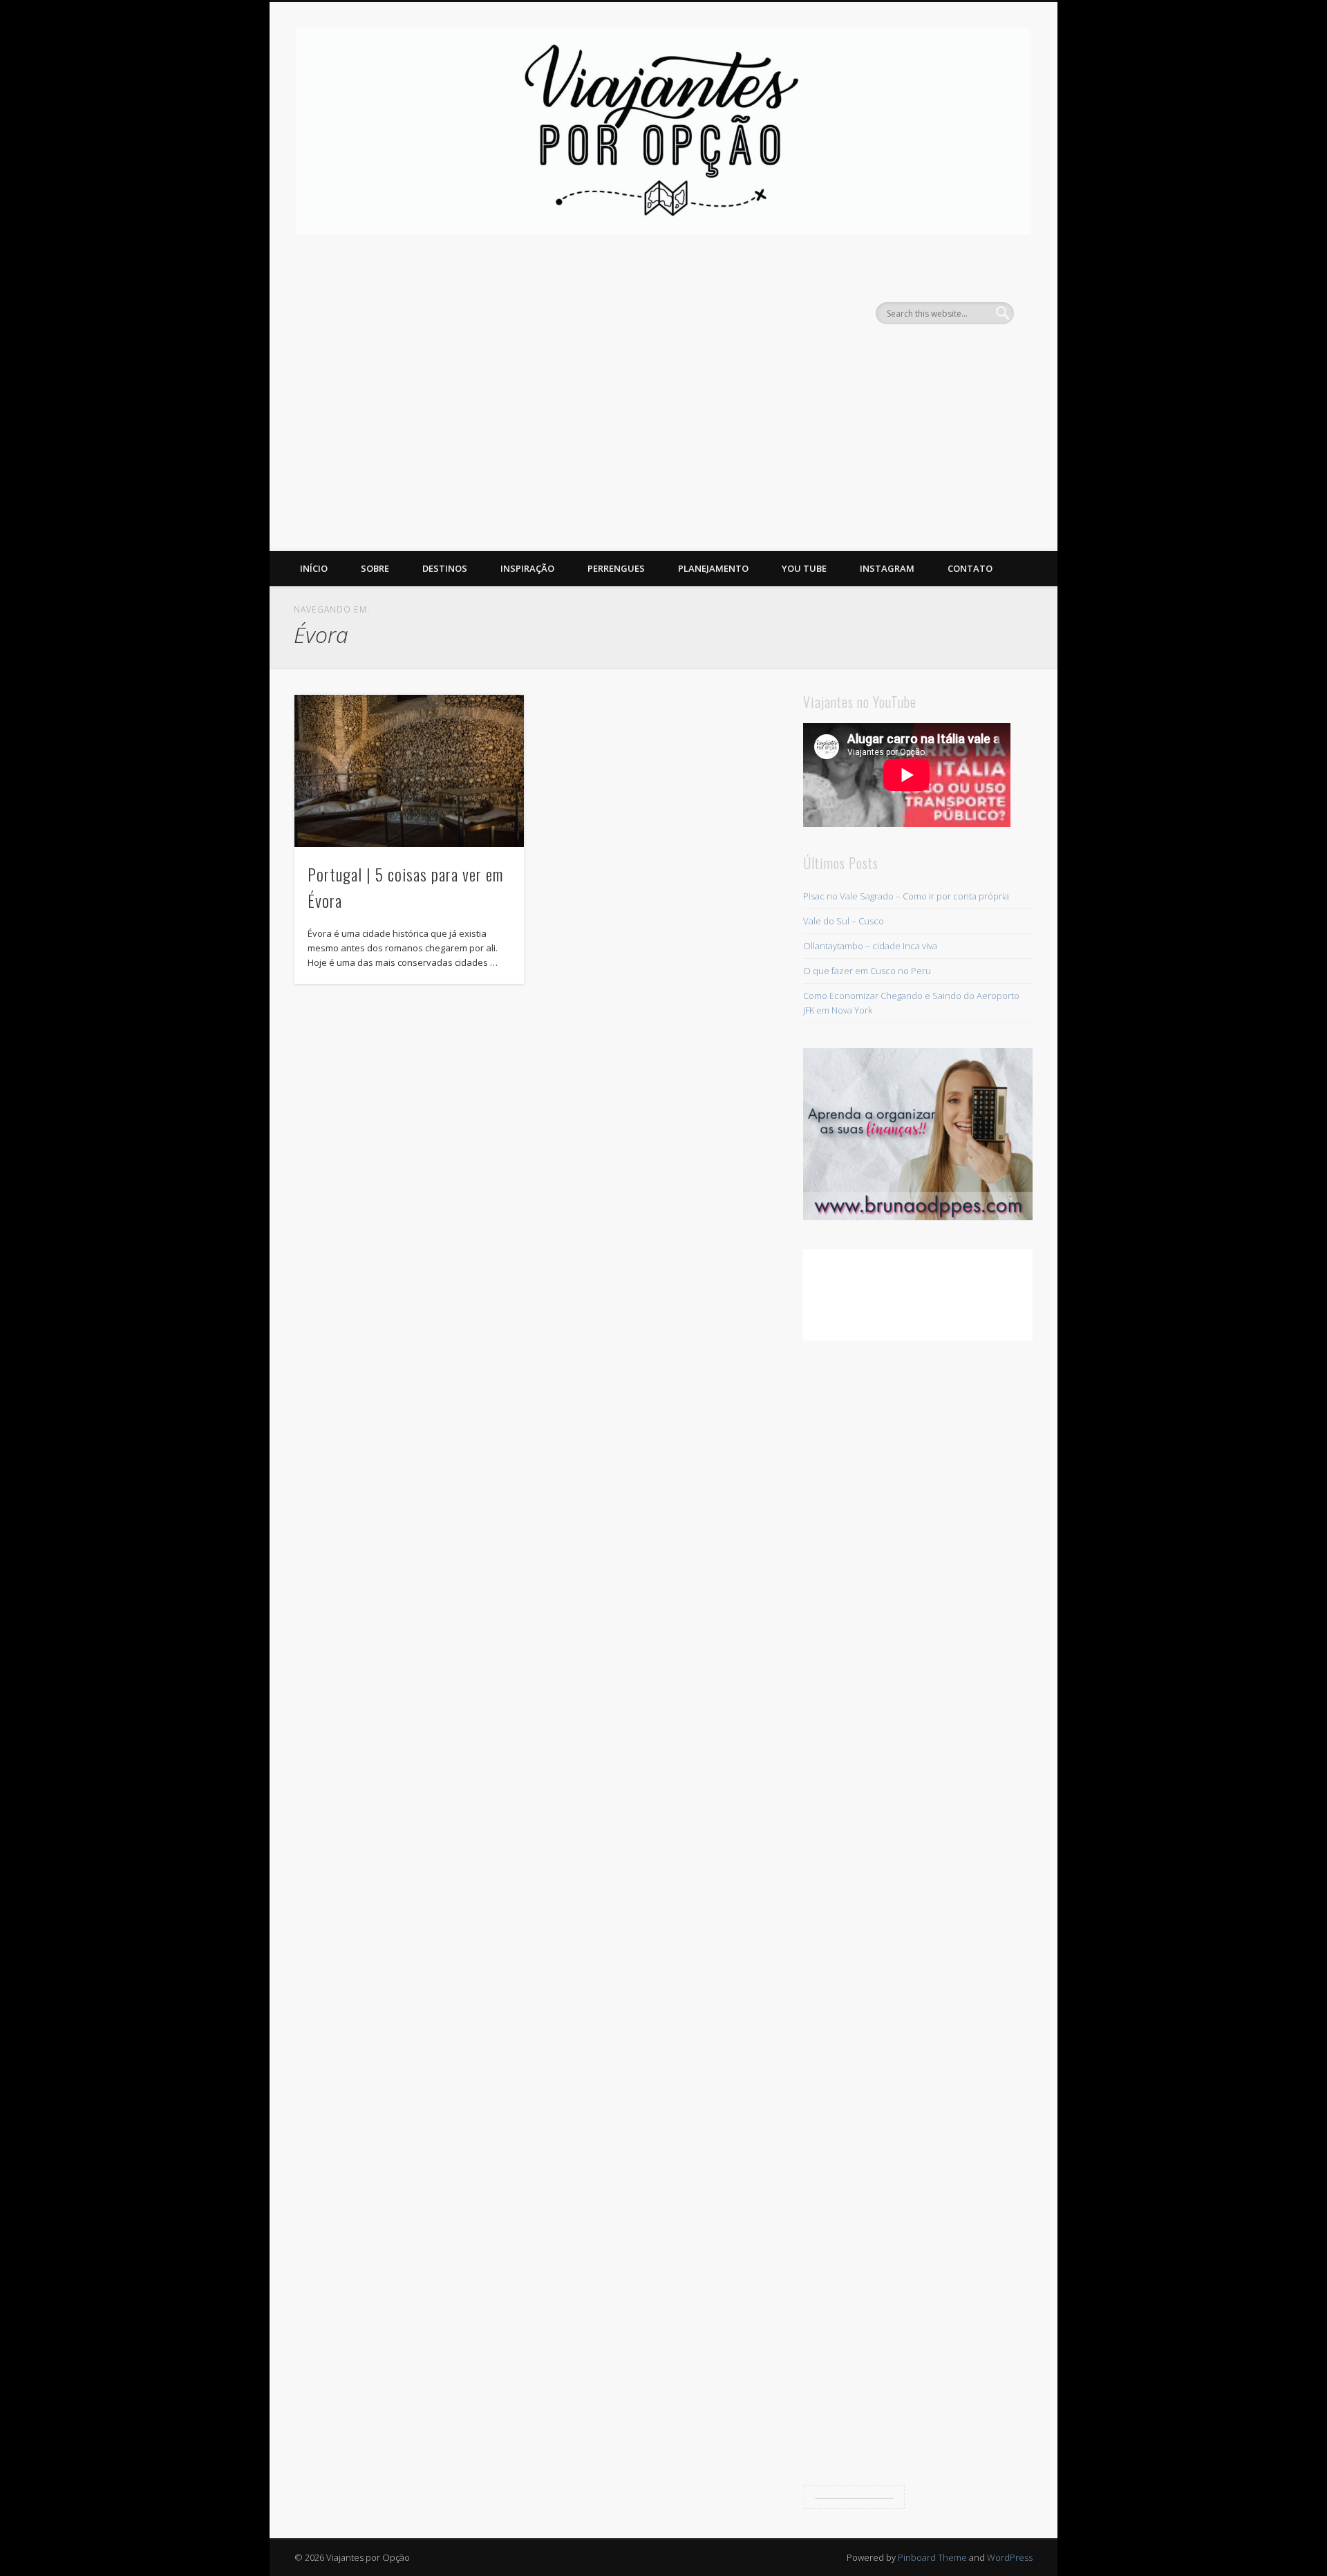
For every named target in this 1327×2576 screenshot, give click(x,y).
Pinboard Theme (932, 2557)
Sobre (375, 568)
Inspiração (527, 568)
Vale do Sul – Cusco (844, 921)
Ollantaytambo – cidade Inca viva (870, 946)
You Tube (804, 568)
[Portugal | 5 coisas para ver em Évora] (409, 771)
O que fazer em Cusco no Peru (867, 971)
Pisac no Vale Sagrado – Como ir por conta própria (906, 896)
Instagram (887, 568)
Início (314, 568)
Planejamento (713, 568)
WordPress (1010, 2557)
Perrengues (616, 568)
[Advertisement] (663, 447)
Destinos (445, 568)
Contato (970, 568)
